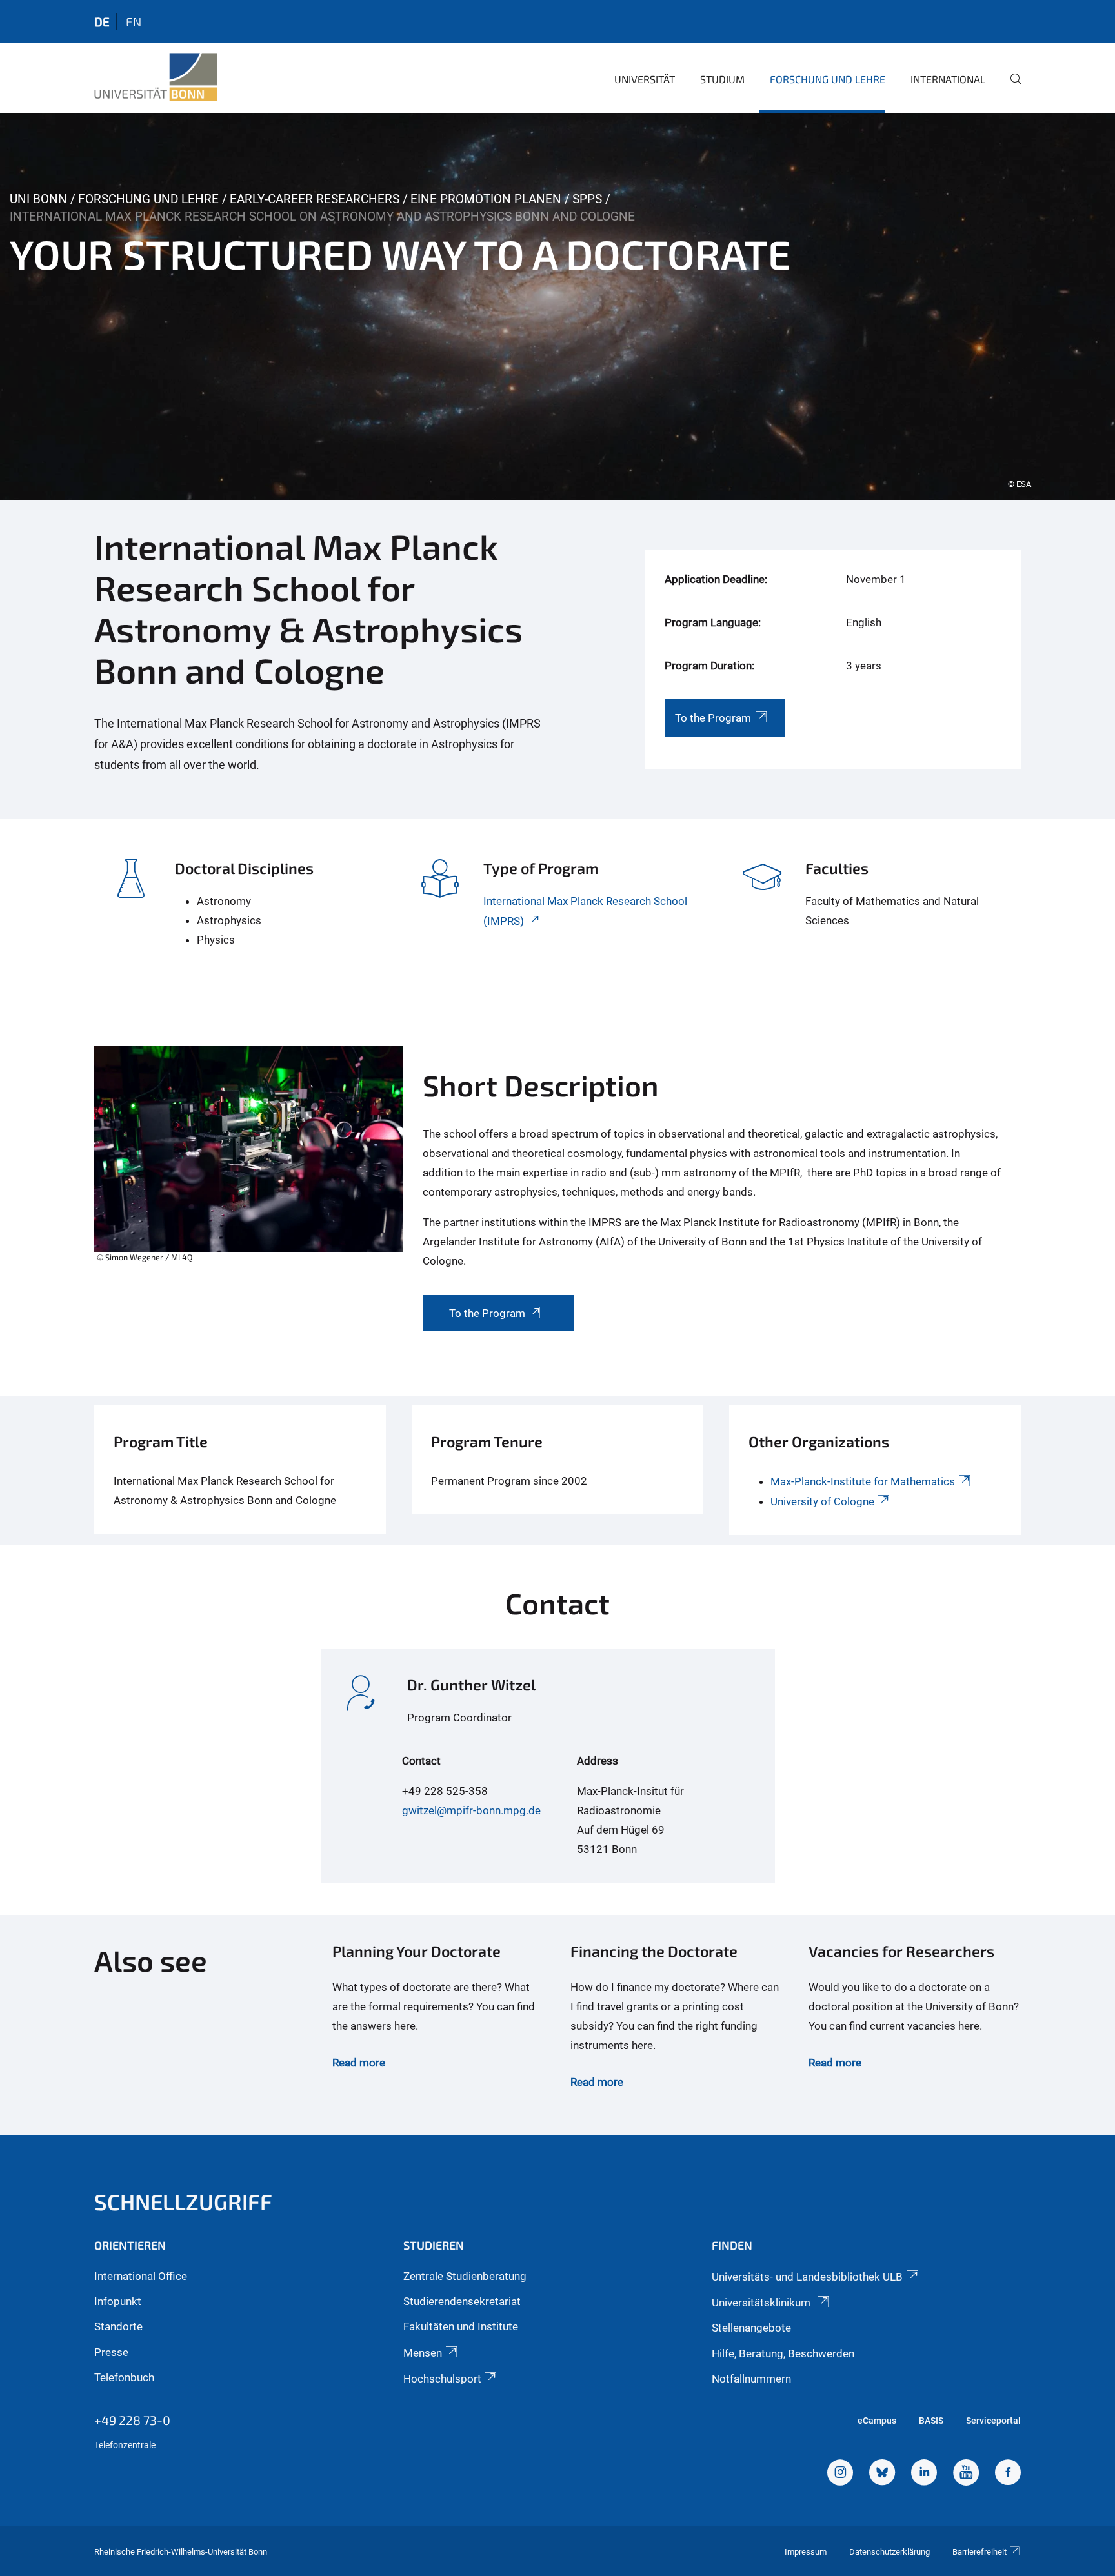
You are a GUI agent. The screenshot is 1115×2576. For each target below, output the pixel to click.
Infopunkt (118, 2301)
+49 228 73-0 (132, 2420)
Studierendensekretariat (462, 2301)
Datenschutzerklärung (889, 2552)
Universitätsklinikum (762, 2303)
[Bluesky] (882, 2474)
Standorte (118, 2326)
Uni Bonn (38, 199)
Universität (645, 79)
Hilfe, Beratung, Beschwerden (783, 2353)
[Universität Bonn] (156, 77)
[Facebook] (1008, 2474)
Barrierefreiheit (979, 2552)
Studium (722, 79)
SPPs (587, 199)
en (134, 22)
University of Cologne (822, 1501)
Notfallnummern (751, 2379)
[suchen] (1010, 88)
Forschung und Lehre (828, 79)
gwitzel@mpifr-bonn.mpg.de (471, 1810)
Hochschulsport (442, 2379)
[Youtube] (966, 2474)
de (102, 22)
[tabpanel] (557, 306)
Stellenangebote (751, 2328)
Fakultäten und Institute (461, 2326)
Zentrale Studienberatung (465, 2276)
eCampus (877, 2421)
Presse (111, 2352)
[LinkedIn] (924, 2474)
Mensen (423, 2353)
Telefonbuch (124, 2377)
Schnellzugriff (183, 2202)
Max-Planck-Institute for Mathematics (863, 1481)
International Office (141, 2276)
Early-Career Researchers (315, 199)
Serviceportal (993, 2421)
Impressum (806, 2552)
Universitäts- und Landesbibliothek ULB (807, 2277)
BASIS (931, 2421)
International (948, 79)
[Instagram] (840, 2474)
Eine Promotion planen (486, 199)
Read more (359, 2063)
